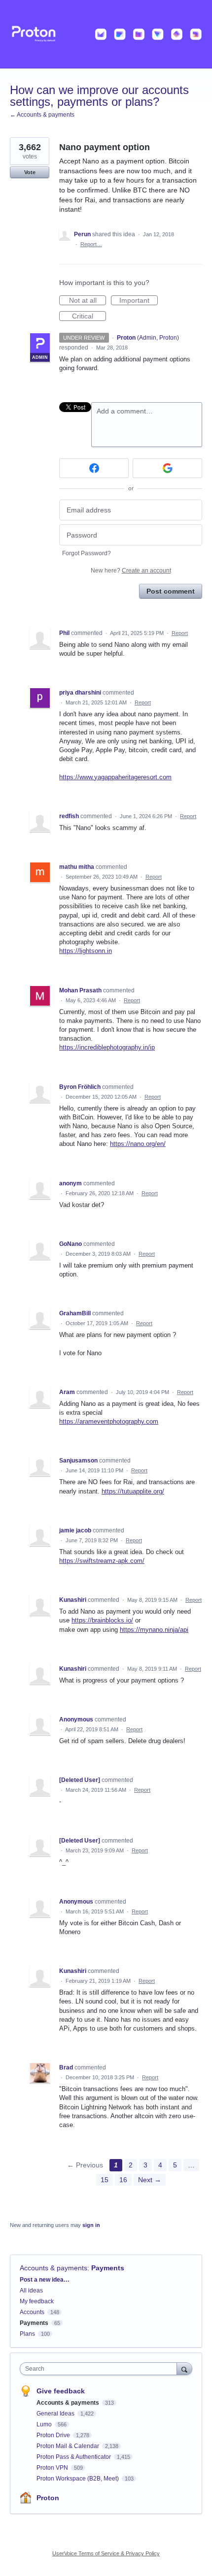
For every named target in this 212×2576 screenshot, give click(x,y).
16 (123, 2180)
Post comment (171, 591)
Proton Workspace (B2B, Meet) (78, 2479)
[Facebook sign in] (94, 468)
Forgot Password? (87, 553)
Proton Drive (54, 2435)
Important (139, 301)
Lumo (45, 2424)
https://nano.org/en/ (138, 1144)
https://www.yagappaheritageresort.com (115, 777)
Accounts (32, 2312)
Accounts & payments (53, 2268)
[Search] (184, 2369)
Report (180, 633)
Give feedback (61, 2391)
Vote (30, 172)
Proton (48, 2498)
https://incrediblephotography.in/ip (107, 1047)
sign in (91, 2225)
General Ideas (56, 2414)
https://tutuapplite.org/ (133, 1491)
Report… (91, 244)
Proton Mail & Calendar (69, 2446)
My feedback (37, 2301)
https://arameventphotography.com (109, 1421)
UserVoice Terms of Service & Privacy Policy (106, 2553)
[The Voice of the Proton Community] (106, 34)
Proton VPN (53, 2468)
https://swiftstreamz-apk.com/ (102, 1561)
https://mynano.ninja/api (154, 1630)
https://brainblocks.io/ (102, 1620)
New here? (131, 571)
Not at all (88, 301)
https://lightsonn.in (86, 951)
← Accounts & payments (42, 115)
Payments (108, 2268)
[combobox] (101, 2369)
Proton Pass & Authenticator (74, 2457)
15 (105, 2180)
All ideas (31, 2290)
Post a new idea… (45, 2280)
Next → (150, 2180)
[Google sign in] (167, 468)
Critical (89, 317)
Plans (27, 2334)
